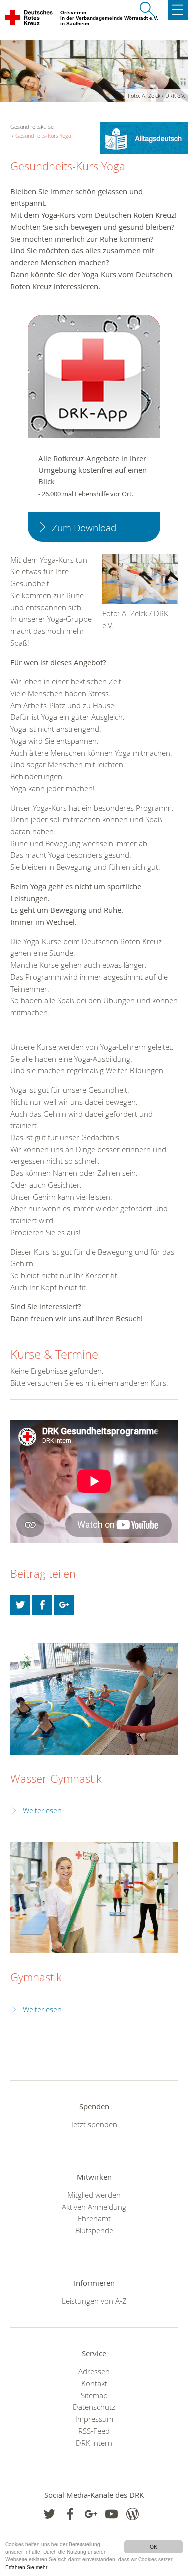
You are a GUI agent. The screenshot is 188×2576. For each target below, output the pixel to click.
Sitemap (94, 2395)
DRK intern (94, 2443)
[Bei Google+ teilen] (64, 1605)
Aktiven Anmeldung (94, 2207)
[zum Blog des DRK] (133, 2514)
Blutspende (94, 2230)
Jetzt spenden (94, 2124)
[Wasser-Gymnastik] (94, 1699)
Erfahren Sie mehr (26, 2567)
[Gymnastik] (94, 1898)
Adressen (94, 2371)
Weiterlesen (42, 1811)
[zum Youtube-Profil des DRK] (112, 2514)
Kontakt (94, 2383)
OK (154, 2547)
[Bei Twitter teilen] (20, 1605)
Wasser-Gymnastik (56, 1779)
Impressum (94, 2419)
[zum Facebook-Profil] (49, 2514)
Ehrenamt (94, 2218)
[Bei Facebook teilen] (42, 1605)
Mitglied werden (94, 2195)
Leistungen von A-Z (94, 2301)
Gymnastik (36, 1977)
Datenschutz (94, 2407)
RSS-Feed (94, 2431)
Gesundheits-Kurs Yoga (43, 136)
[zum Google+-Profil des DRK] (91, 2514)
